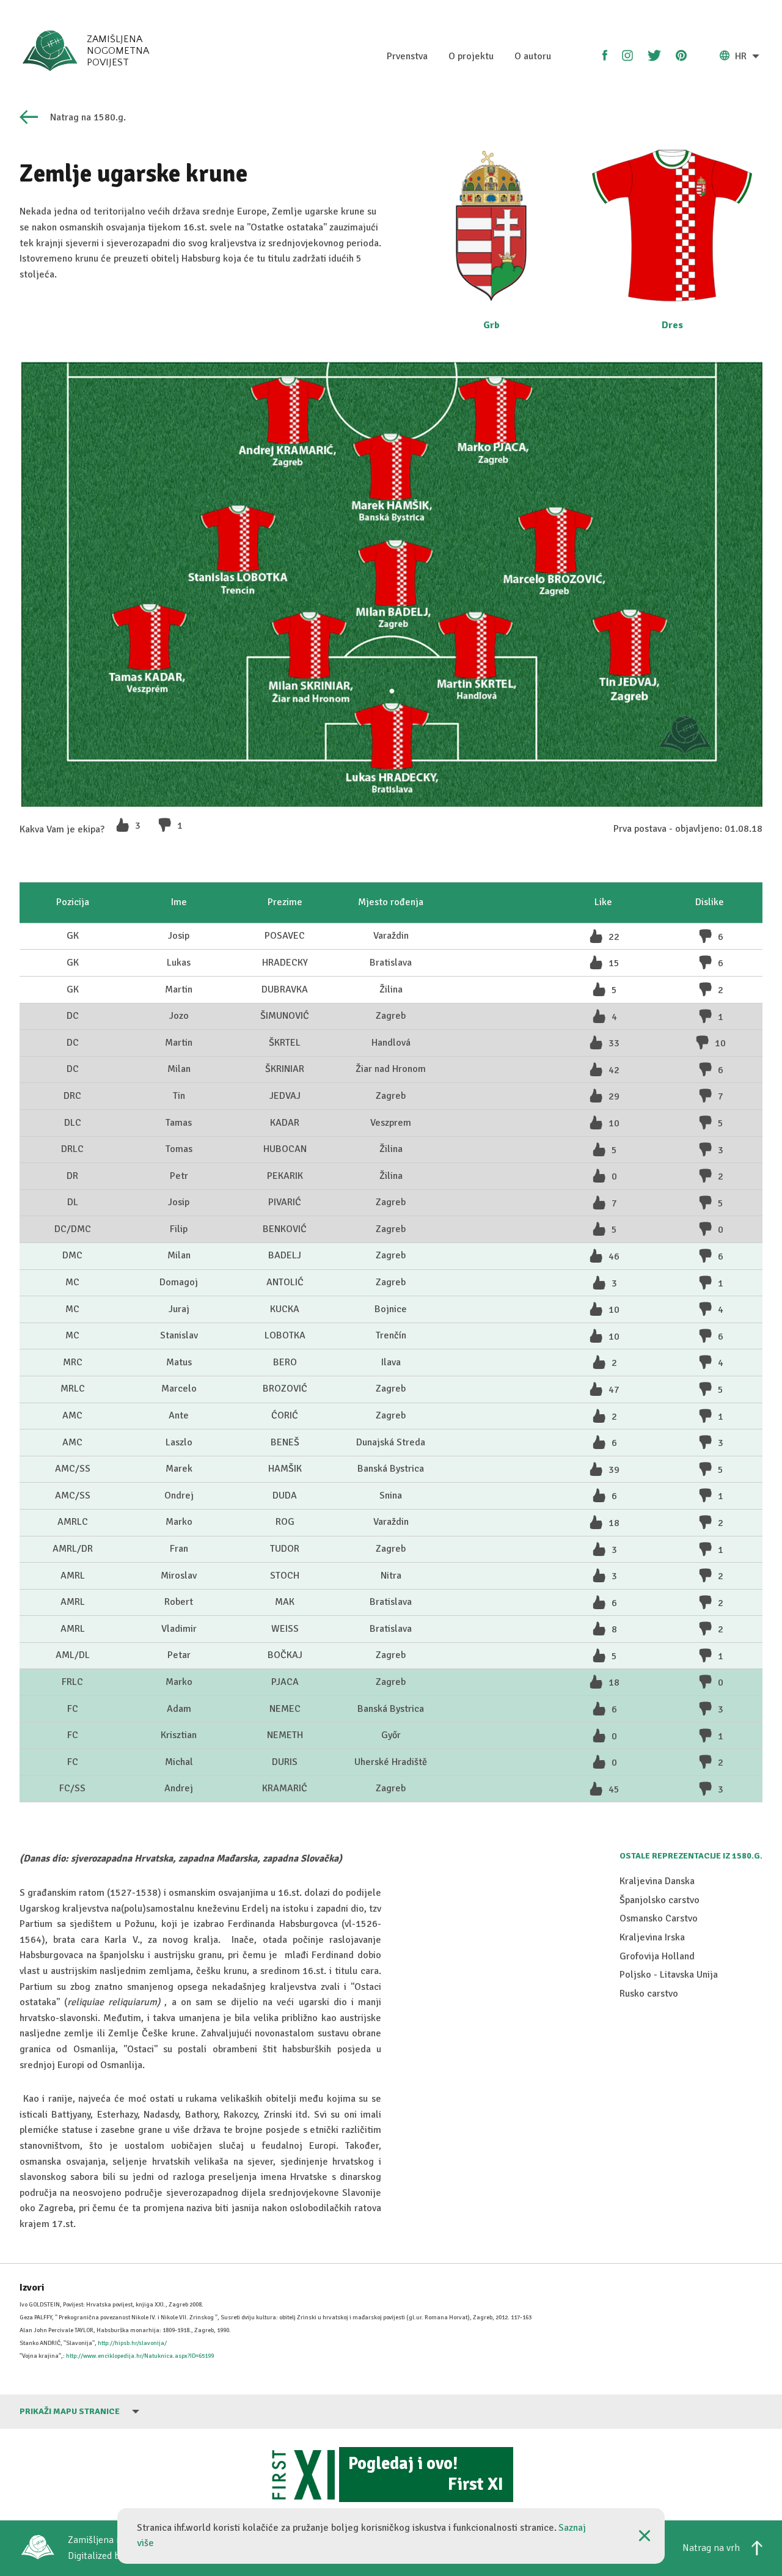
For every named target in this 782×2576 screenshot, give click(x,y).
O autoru (533, 56)
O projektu (471, 56)
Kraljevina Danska (657, 1881)
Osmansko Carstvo (659, 1918)
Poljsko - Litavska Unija (669, 1975)
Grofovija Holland (657, 1956)
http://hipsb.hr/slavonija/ (132, 2343)
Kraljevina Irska (652, 1937)
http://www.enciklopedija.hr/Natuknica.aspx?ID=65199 (140, 2356)
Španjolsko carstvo (660, 1900)
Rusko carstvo (649, 1994)
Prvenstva (407, 56)
